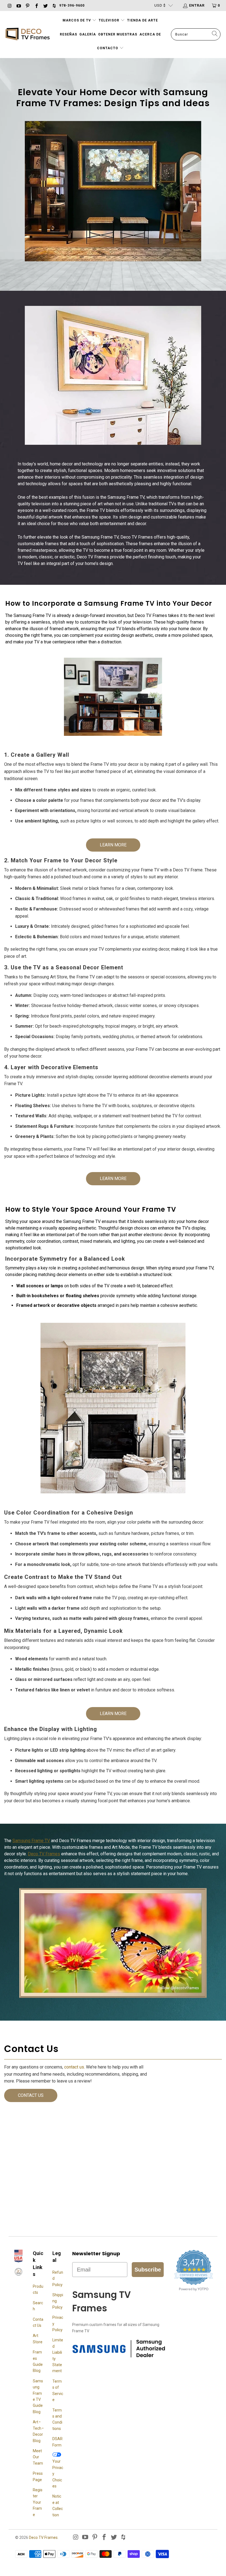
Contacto (108, 48)
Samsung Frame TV (31, 1841)
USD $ (160, 5)
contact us (74, 2067)
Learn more (113, 845)
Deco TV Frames (44, 1854)
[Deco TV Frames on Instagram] (9, 5)
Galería (88, 34)
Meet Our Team (38, 2457)
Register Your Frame (38, 2502)
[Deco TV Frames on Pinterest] (27, 5)
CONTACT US (31, 2095)
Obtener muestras (118, 34)
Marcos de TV (77, 20)
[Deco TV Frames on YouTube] (18, 5)
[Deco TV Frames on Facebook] (36, 5)
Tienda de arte (142, 20)
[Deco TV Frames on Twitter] (45, 5)
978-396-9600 (72, 6)
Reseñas (68, 34)
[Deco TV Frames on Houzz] (54, 5)
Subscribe (148, 2270)
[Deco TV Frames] (28, 35)
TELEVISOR (110, 20)
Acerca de (150, 34)
